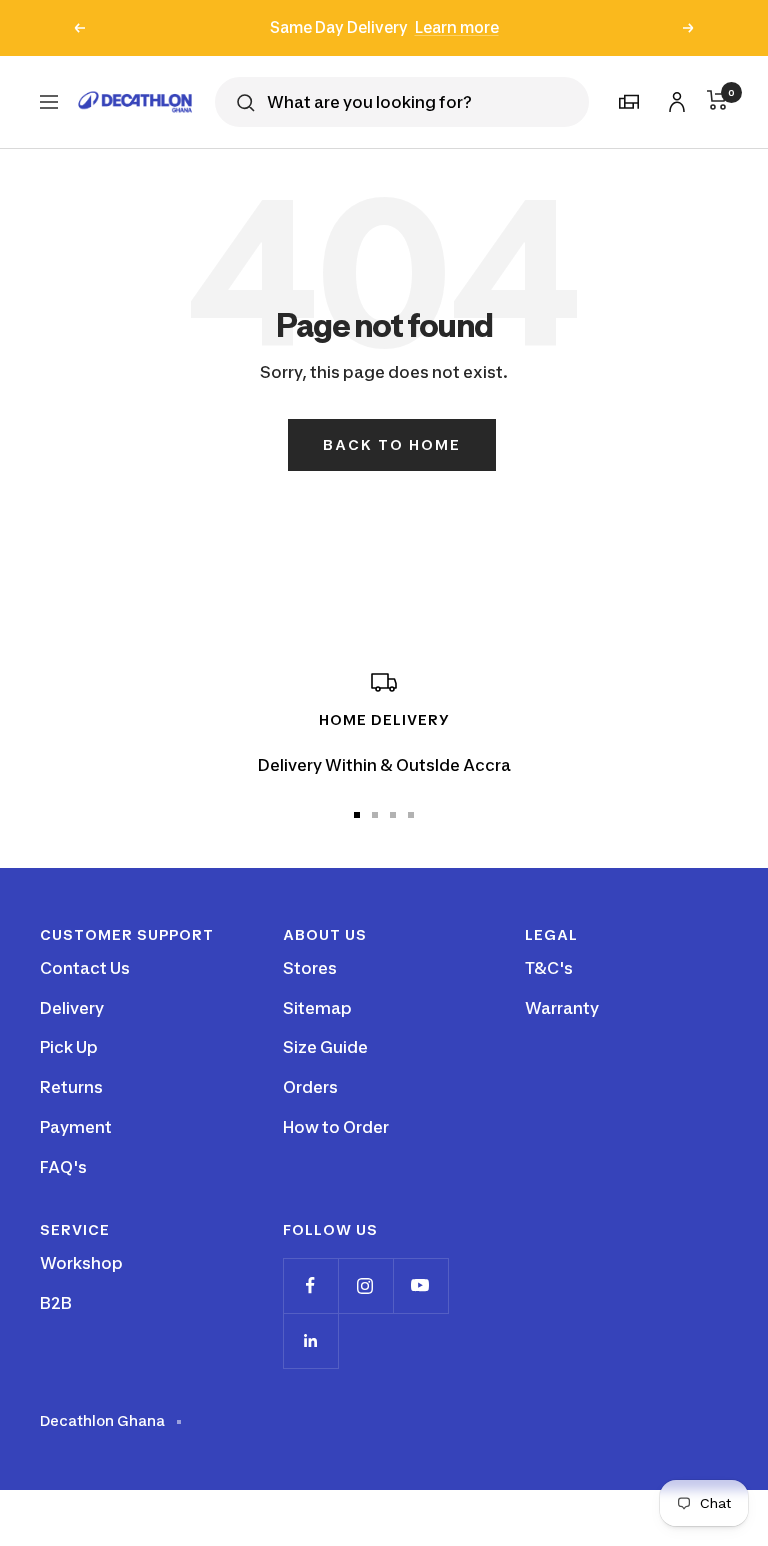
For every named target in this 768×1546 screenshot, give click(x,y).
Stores (310, 968)
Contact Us (85, 968)
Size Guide (325, 1047)
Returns (71, 1087)
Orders (310, 1087)
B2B (56, 1303)
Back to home (392, 444)
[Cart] (717, 100)
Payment (76, 1127)
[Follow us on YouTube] (420, 1285)
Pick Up (69, 1047)
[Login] (674, 98)
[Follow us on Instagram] (365, 1285)
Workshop (81, 1263)
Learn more (457, 27)
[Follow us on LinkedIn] (310, 1340)
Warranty (562, 1008)
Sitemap (317, 1008)
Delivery (72, 1008)
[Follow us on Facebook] (310, 1285)
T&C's (549, 968)
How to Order (336, 1127)
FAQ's (63, 1167)
